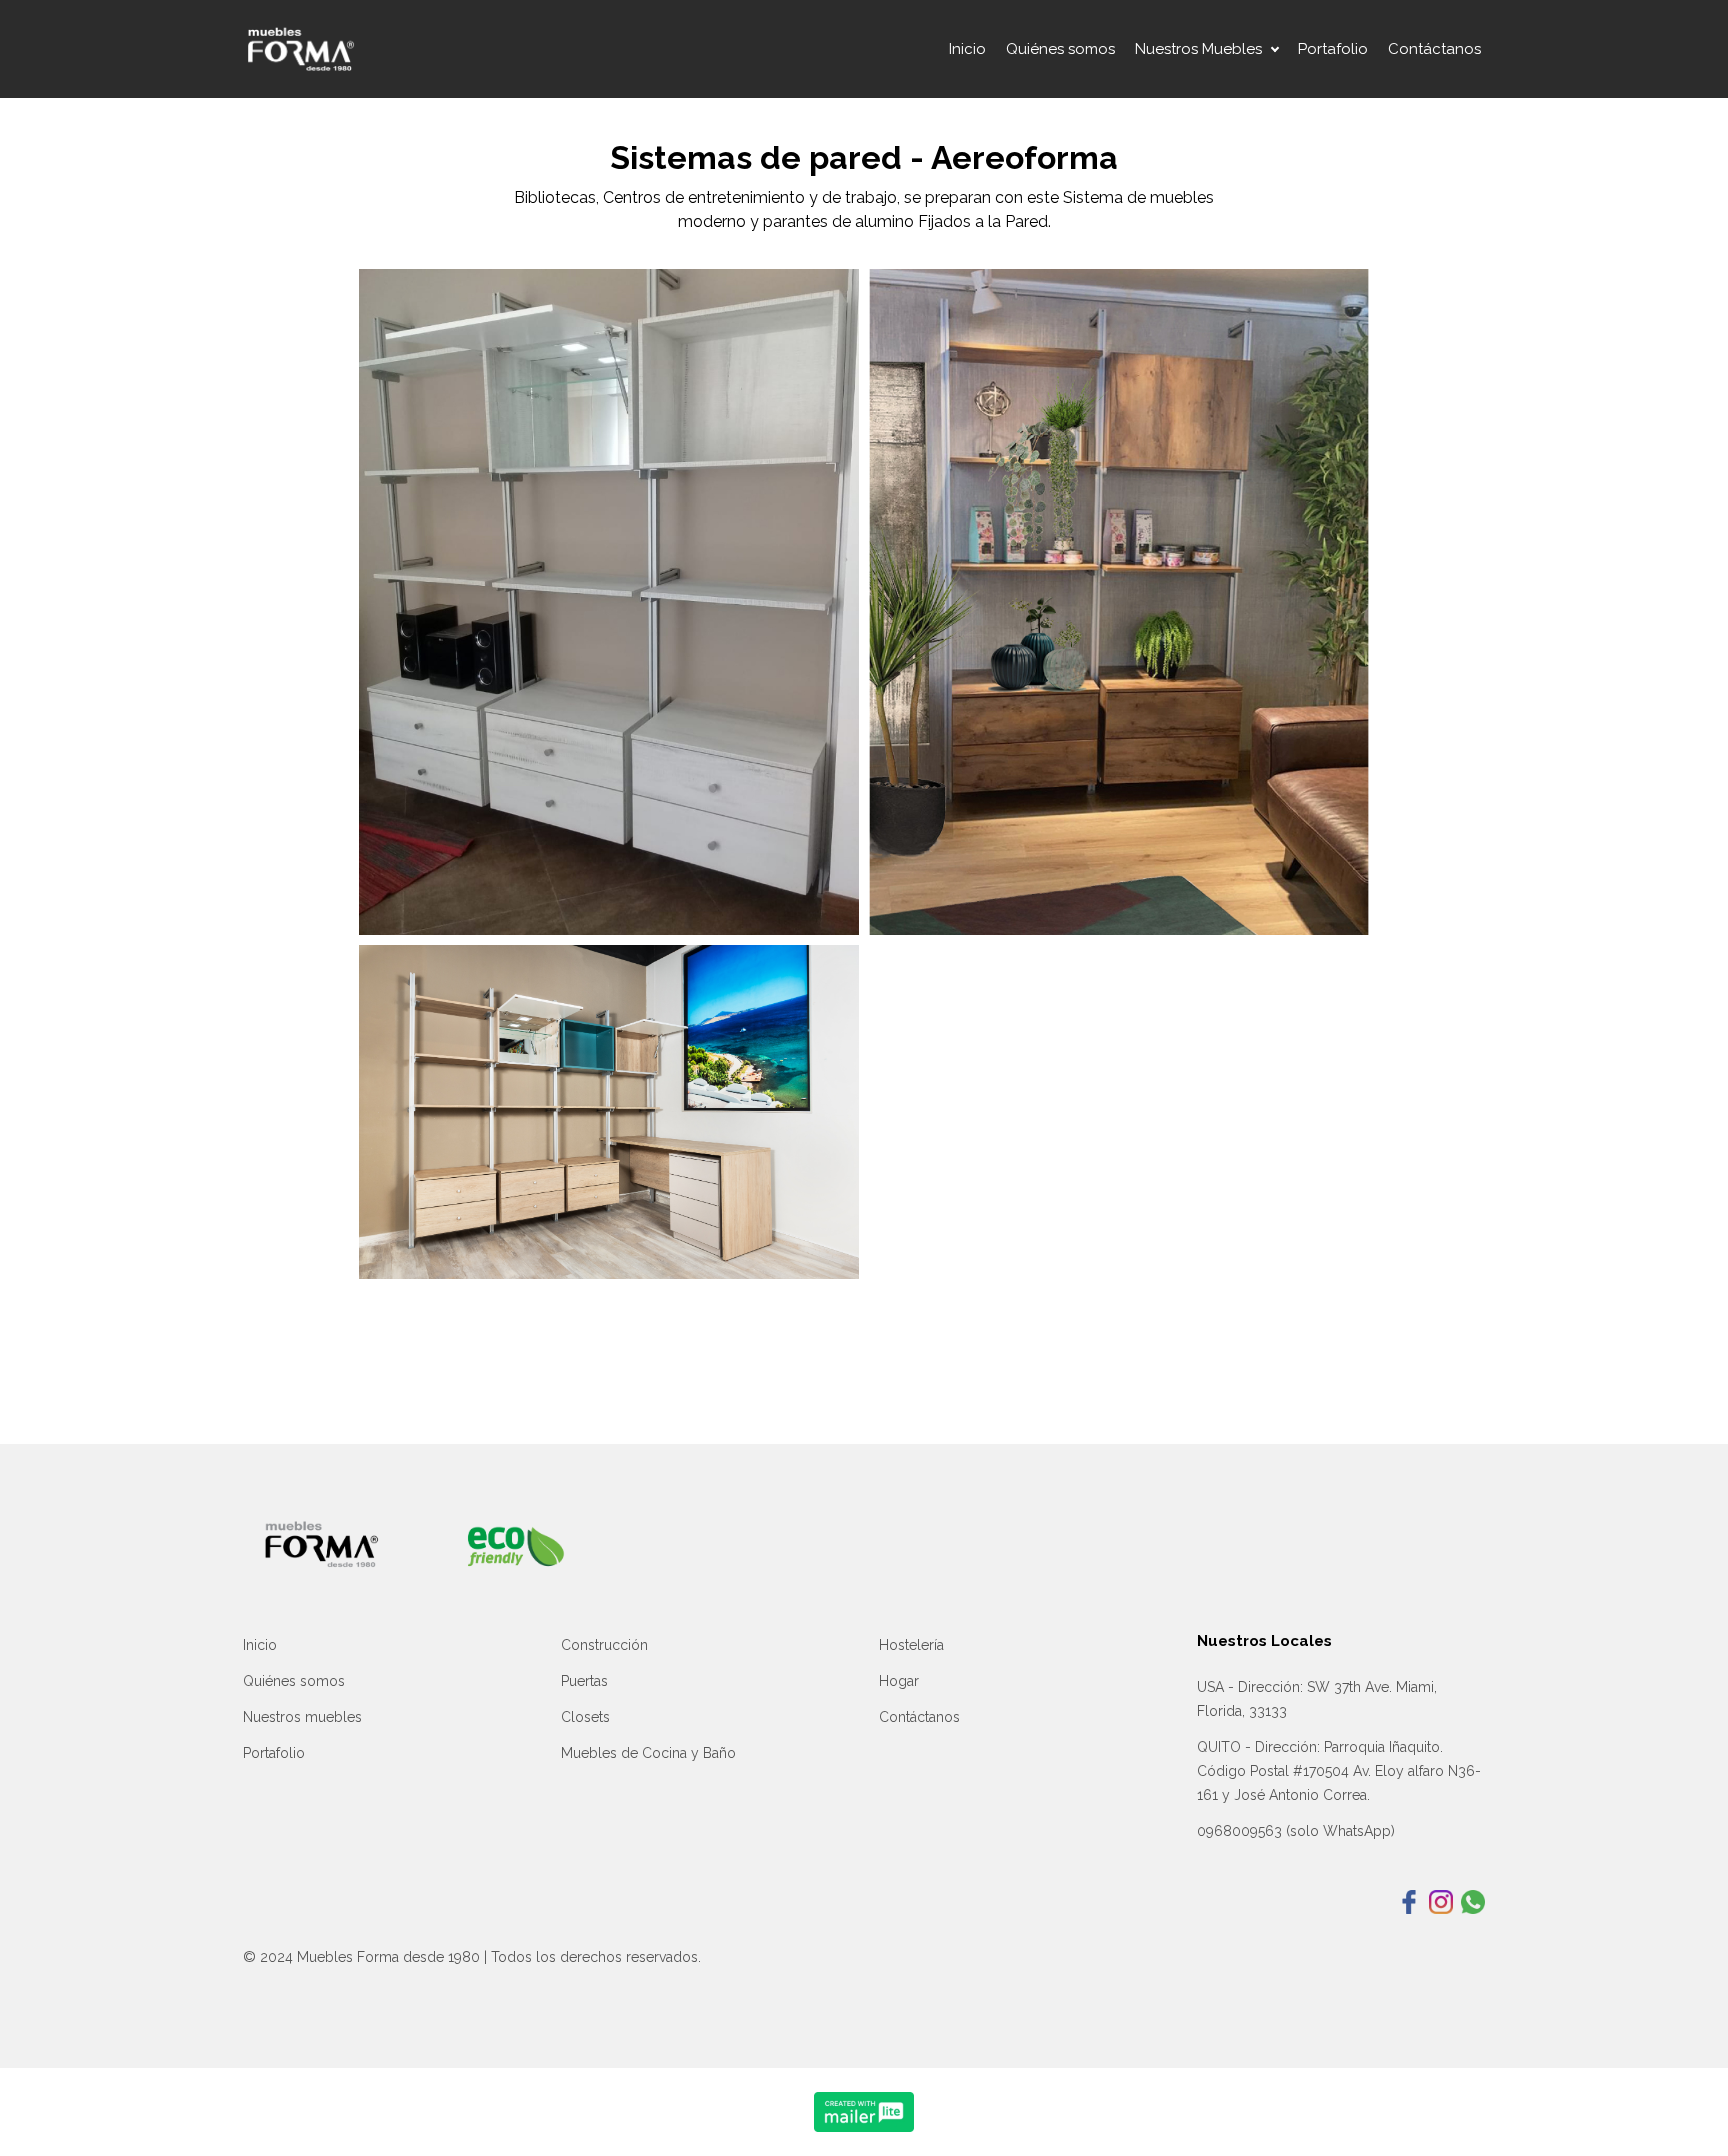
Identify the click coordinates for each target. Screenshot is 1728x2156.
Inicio (260, 1645)
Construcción (604, 1645)
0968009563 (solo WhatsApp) (1296, 1831)
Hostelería (911, 1645)
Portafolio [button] (1333, 49)
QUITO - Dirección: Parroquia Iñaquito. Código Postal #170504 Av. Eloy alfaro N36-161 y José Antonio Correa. (1339, 1771)
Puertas (584, 1681)
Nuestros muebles (302, 1717)
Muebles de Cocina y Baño (648, 1753)
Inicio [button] (967, 49)
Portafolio (274, 1753)
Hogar (899, 1681)
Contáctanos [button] (1434, 49)
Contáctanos (919, 1717)
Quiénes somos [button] (1060, 49)
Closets (585, 1717)
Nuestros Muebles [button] (1198, 49)
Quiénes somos (294, 1681)
